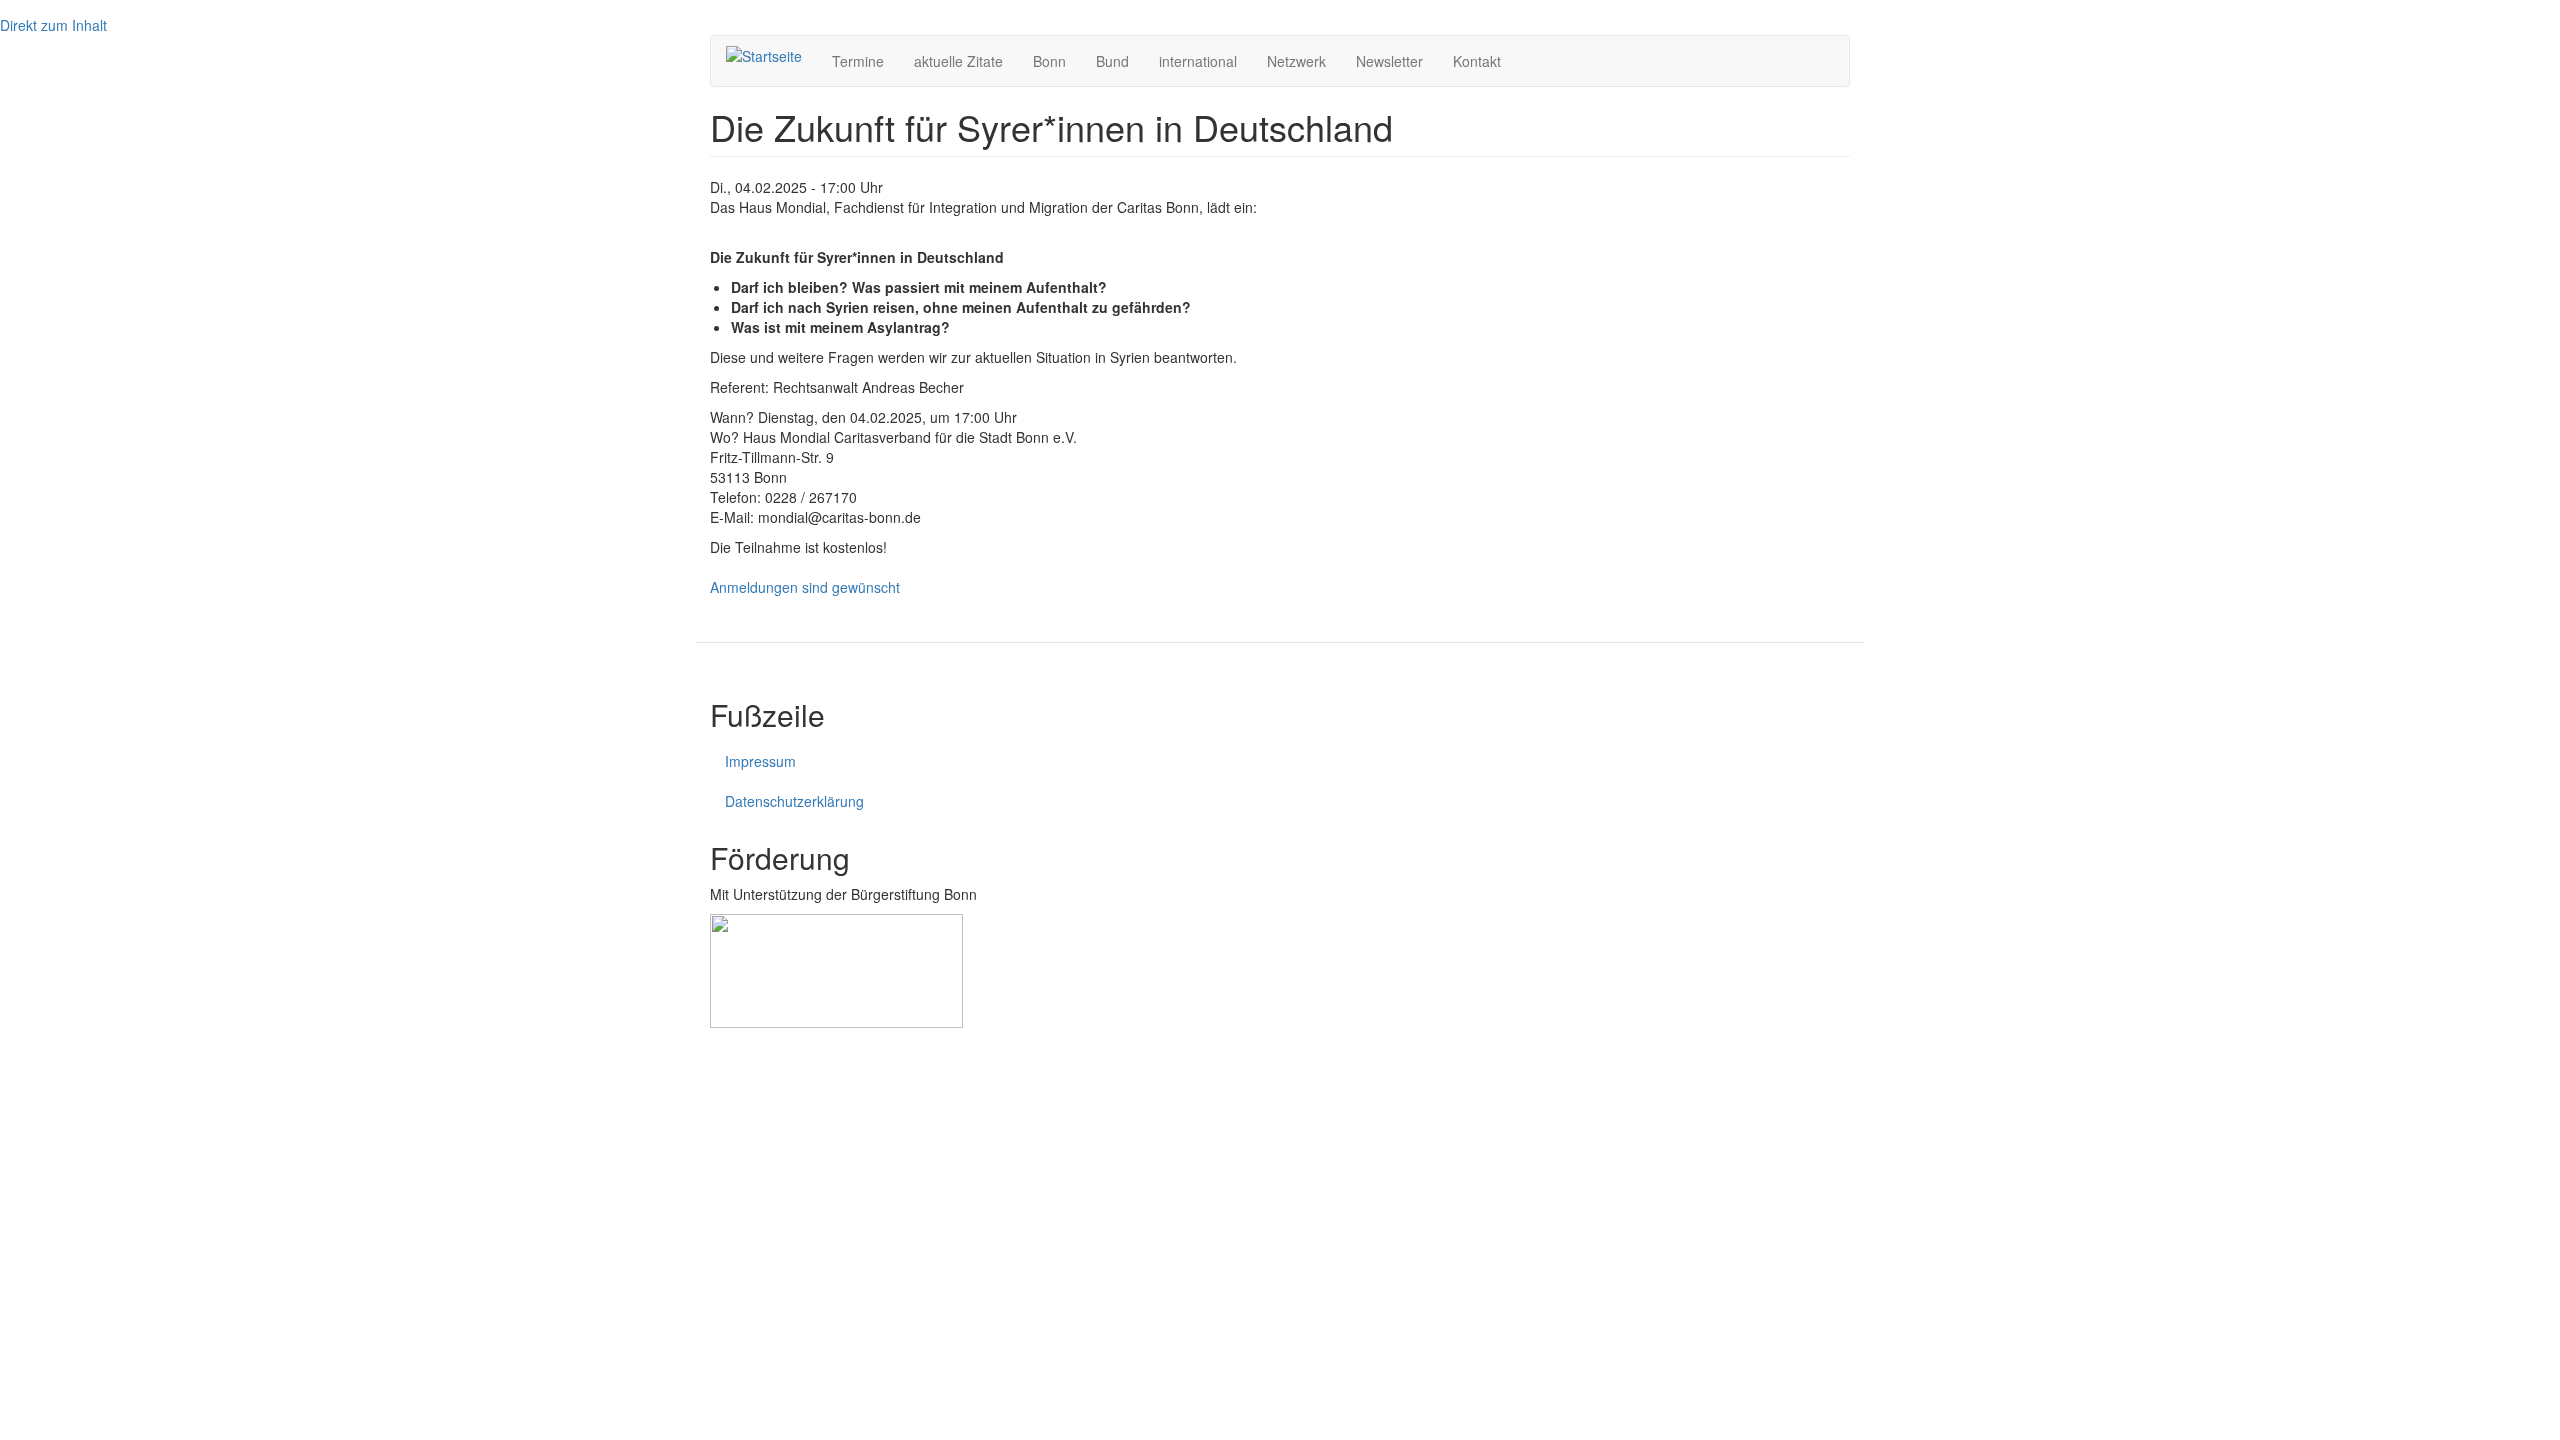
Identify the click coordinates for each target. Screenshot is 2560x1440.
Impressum (760, 761)
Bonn (1049, 61)
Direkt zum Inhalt (53, 25)
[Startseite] (771, 55)
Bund (1112, 61)
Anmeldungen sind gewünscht (805, 587)
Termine (858, 61)
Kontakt (1477, 61)
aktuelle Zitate (958, 61)
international (1198, 61)
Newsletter (1389, 61)
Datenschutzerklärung (794, 801)
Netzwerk (1296, 61)
